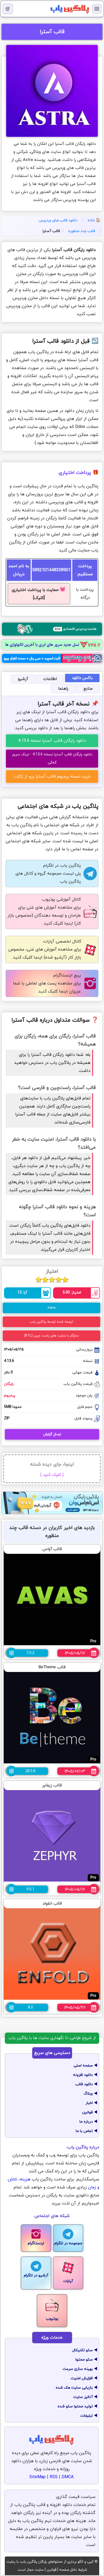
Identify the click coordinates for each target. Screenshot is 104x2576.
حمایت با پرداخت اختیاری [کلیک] (39, 594)
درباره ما (86, 2122)
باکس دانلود (82, 678)
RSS (54, 2477)
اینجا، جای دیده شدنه (52, 1469)
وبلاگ (88, 2094)
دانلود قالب (84, 2084)
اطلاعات (50, 679)
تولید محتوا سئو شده (75, 2406)
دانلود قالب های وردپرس (58, 220)
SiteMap (37, 2477)
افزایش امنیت (82, 2378)
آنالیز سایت (83, 2397)
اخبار (89, 2103)
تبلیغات (87, 2416)
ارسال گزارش (52, 1434)
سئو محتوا (84, 2360)
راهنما (63, 689)
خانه (91, 220)
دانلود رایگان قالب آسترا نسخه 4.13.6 (52, 741)
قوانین (87, 2112)
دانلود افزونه (83, 2075)
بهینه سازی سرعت (78, 2369)
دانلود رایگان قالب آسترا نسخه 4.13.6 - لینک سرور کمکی (52, 758)
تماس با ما (84, 2131)
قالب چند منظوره (82, 231)
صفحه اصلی (83, 2066)
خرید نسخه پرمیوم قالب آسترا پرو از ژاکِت (52, 777)
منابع (88, 689)
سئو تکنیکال (83, 2350)
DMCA (68, 2477)
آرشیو (23, 679)
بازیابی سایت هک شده (74, 2388)
